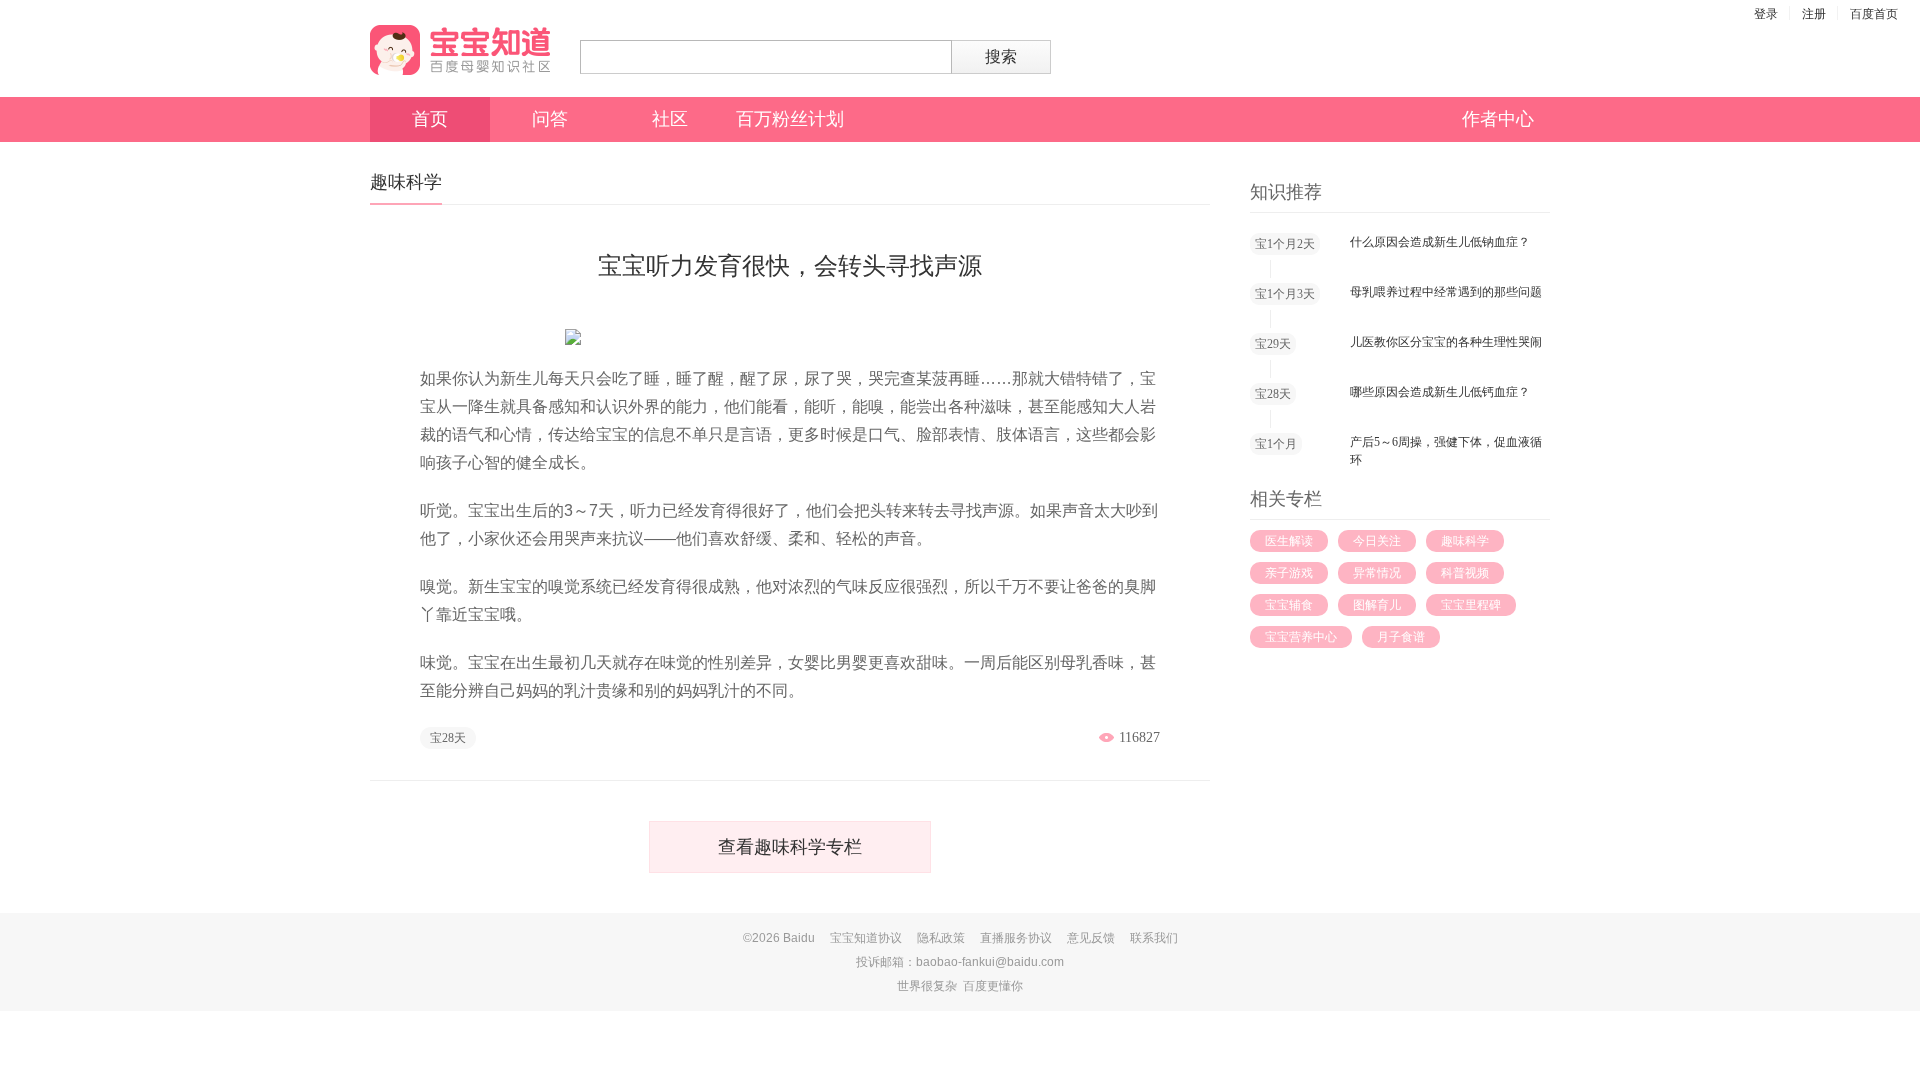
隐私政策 (941, 938)
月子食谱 (1401, 637)
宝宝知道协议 (866, 938)
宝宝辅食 (1289, 605)
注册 (1814, 14)
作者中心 (1498, 119)
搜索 (1001, 56)
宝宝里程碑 (1471, 605)
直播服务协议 (1016, 938)
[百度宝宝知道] (460, 50)
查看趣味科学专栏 (790, 847)
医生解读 (1289, 541)
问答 (550, 119)
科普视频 (1465, 573)
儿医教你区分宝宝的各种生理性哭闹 (1446, 342)
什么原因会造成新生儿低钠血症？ (1440, 242)
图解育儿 (1377, 605)
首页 (430, 119)
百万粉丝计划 (790, 119)
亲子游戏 (1289, 573)
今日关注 (1377, 541)
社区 (670, 119)
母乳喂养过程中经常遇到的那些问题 (1446, 292)
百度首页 (1874, 14)
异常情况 (1377, 573)
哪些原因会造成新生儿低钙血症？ (1440, 392)
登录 (1766, 14)
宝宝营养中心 (1301, 637)
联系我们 (1154, 938)
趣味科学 (1465, 541)
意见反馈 (1091, 938)
